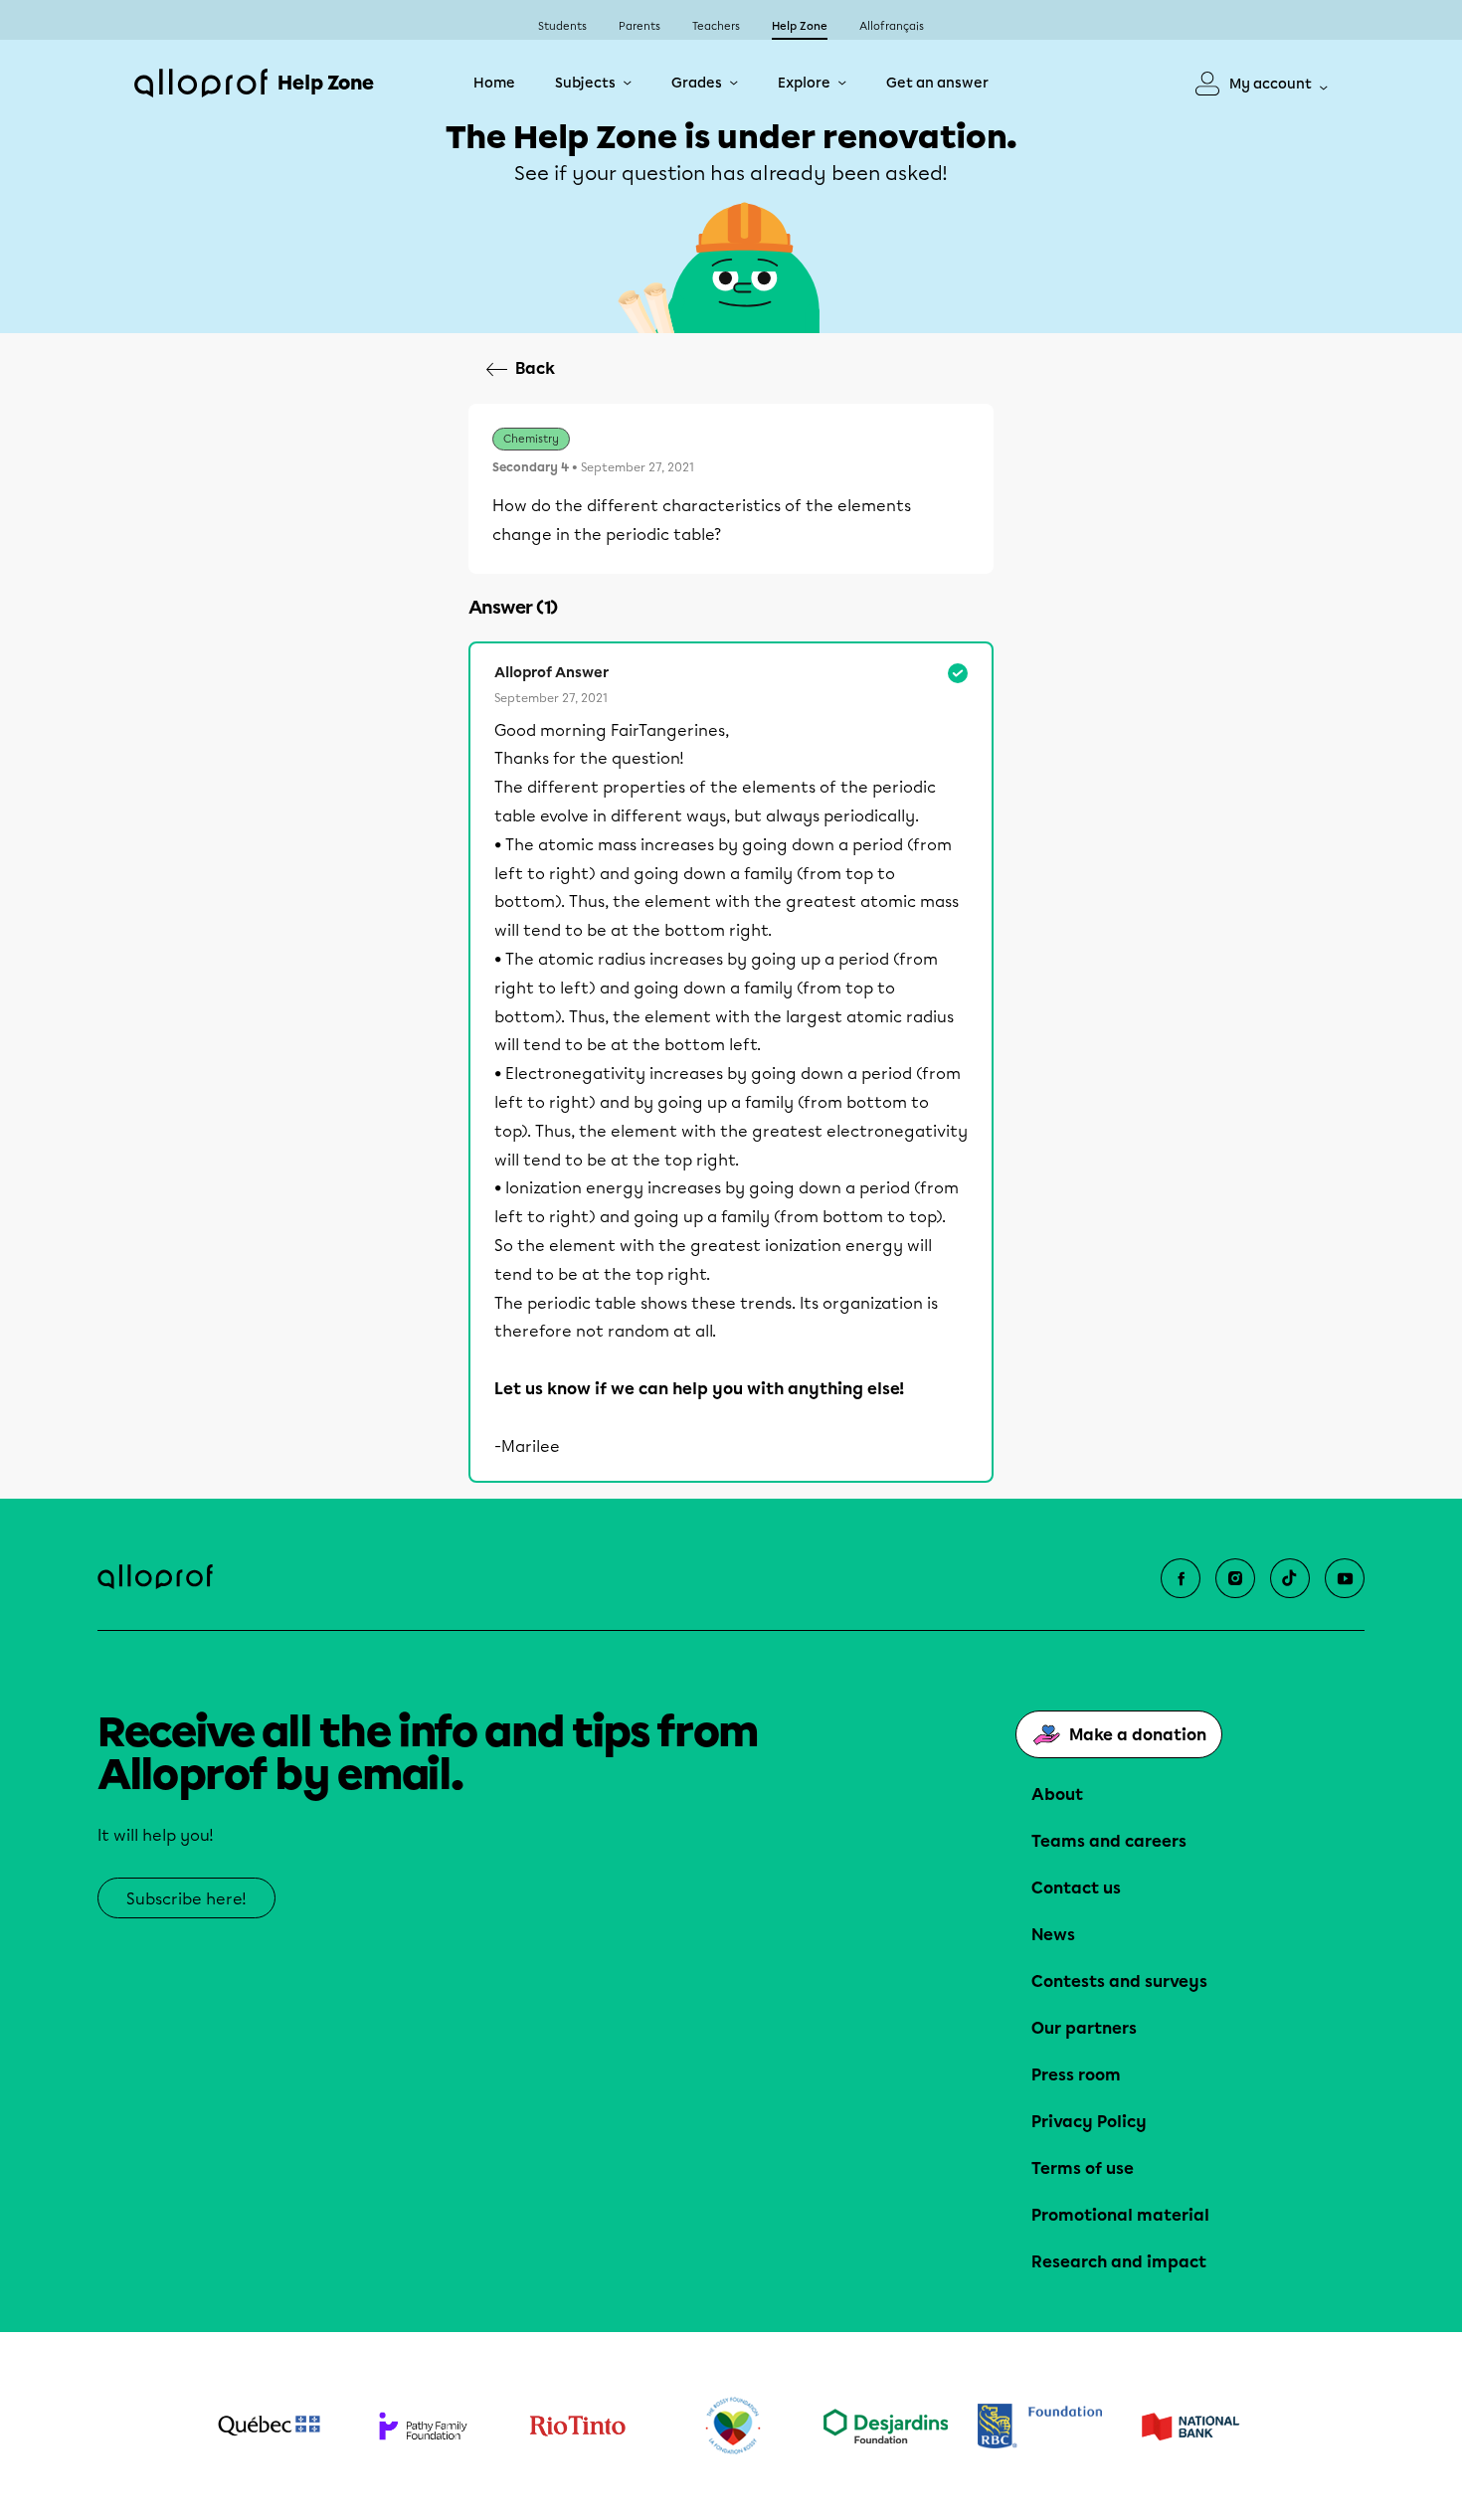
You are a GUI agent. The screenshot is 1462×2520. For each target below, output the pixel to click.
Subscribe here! (186, 1899)
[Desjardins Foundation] (886, 2426)
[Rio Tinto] (577, 2427)
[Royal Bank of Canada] (1040, 2426)
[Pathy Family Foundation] (423, 2426)
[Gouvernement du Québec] (269, 2426)
